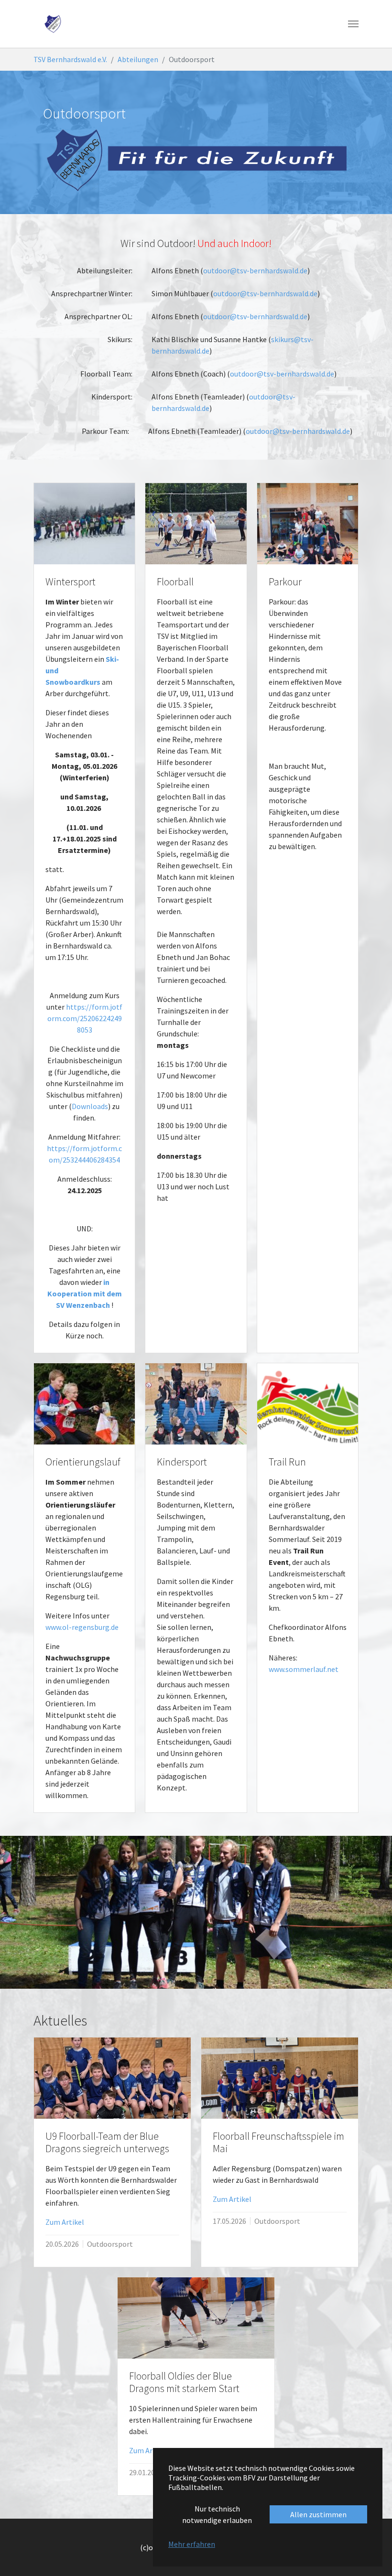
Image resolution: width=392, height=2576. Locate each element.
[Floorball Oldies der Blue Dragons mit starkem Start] (196, 2318)
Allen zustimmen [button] (318, 2514)
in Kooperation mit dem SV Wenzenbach (85, 1293)
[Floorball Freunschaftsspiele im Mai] (280, 2078)
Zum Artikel (65, 2222)
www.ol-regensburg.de (82, 1627)
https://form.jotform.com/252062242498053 (85, 1018)
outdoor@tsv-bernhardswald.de (255, 270)
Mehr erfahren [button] (192, 2544)
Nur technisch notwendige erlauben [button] (217, 2514)
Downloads (90, 1106)
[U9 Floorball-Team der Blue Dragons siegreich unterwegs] (112, 2078)
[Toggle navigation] (353, 24)
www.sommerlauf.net (304, 1669)
